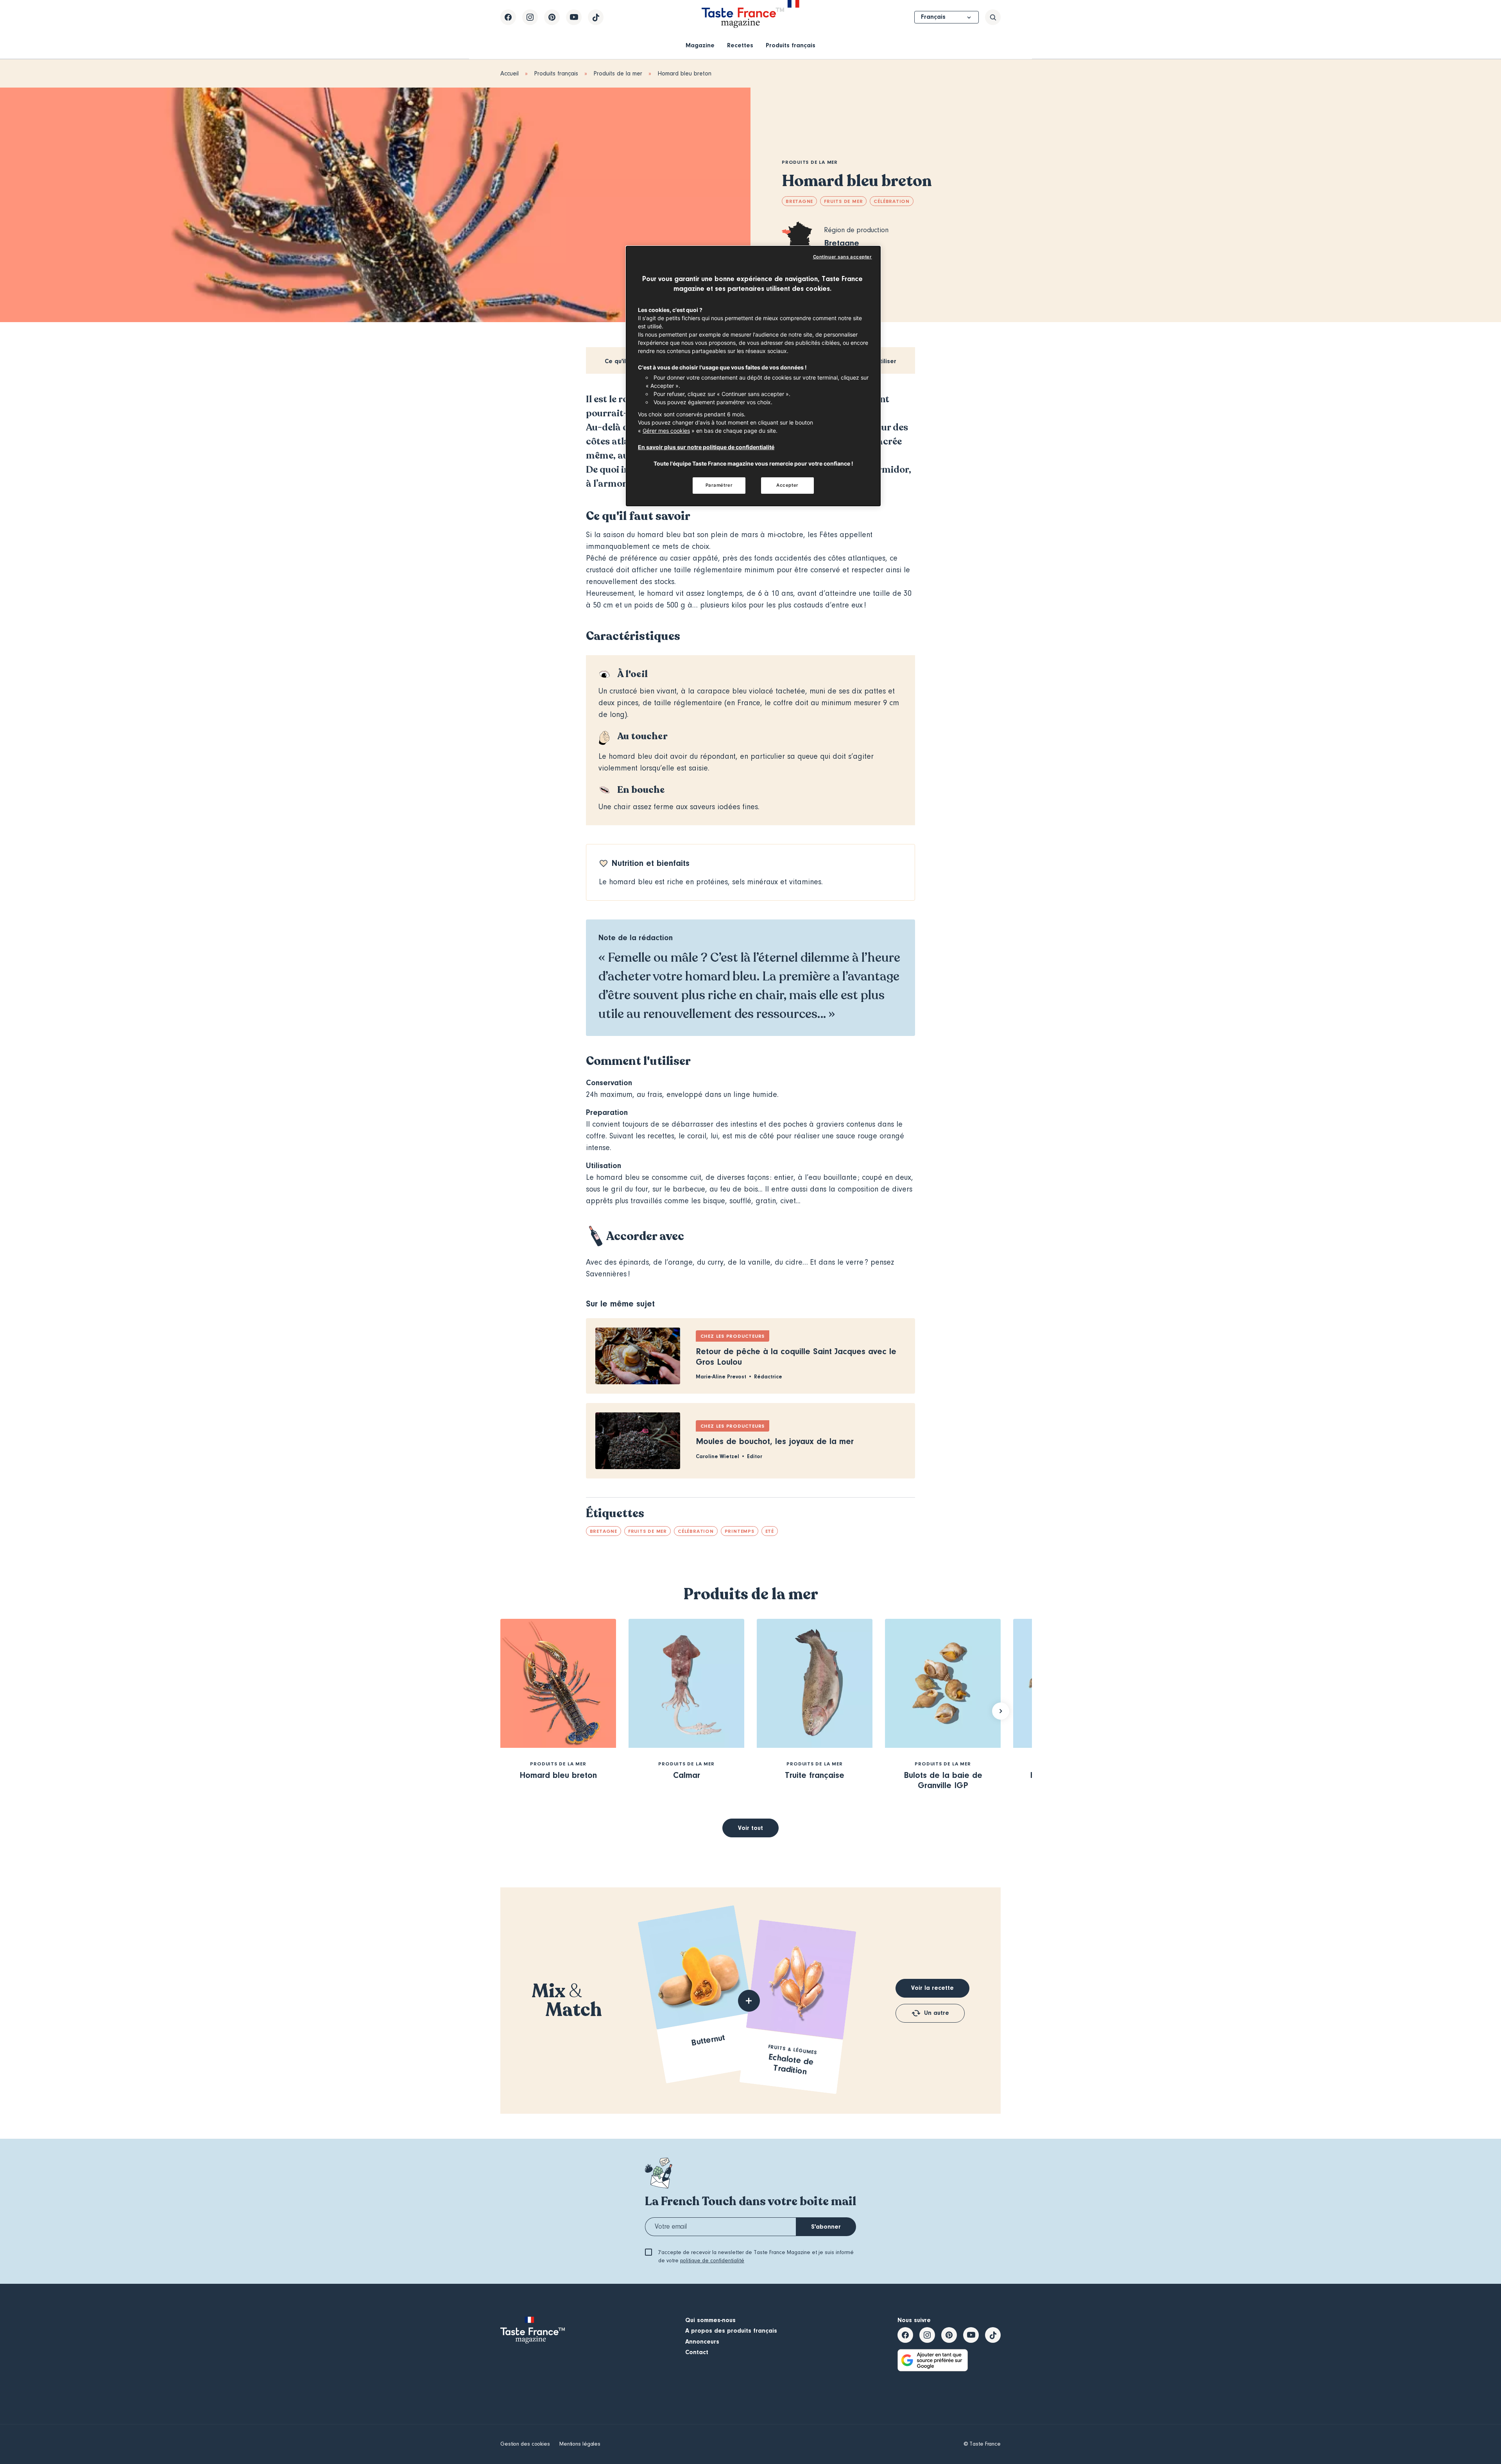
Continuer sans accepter (843, 257)
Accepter (787, 485)
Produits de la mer (618, 73)
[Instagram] (530, 17)
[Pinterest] (552, 17)
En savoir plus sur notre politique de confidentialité (706, 447)
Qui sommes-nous (710, 2320)
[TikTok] (596, 17)
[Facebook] (508, 17)
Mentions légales (580, 2444)
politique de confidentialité (712, 2261)
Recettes (740, 45)
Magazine (700, 45)
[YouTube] (574, 17)
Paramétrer (719, 485)
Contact (697, 2352)
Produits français (791, 45)
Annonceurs (702, 2342)
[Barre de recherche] (993, 17)
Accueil (510, 73)
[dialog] (753, 376)
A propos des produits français (731, 2331)
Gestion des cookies (525, 2444)
